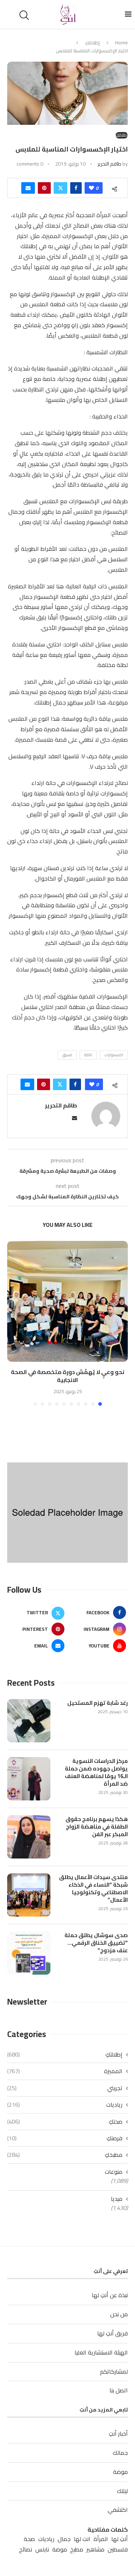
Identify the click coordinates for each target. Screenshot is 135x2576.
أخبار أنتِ (118, 2434)
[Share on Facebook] (76, 188)
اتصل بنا (119, 2390)
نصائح (26, 2549)
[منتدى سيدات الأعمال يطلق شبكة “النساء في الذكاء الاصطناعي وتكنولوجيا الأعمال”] (29, 1895)
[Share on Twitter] (60, 188)
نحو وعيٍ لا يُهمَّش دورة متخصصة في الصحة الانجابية (67, 1376)
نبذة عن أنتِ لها (110, 2295)
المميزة (65, 2071)
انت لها (82, 2539)
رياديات (65, 2105)
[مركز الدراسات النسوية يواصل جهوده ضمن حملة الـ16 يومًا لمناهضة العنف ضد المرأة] (29, 1779)
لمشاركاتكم (114, 2371)
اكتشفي (118, 2510)
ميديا (117, 2199)
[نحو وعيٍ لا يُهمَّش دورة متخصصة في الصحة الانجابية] (67, 1301)
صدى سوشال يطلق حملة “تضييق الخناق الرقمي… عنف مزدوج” (96, 1943)
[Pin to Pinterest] (44, 188)
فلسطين (118, 2549)
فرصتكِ (65, 2138)
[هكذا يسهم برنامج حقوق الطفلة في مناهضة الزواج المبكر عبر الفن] (29, 1837)
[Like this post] (91, 188)
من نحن (119, 2314)
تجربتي (65, 2088)
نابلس (42, 2549)
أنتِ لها (120, 2539)
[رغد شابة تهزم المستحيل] (29, 1721)
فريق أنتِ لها (112, 2333)
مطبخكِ (65, 2155)
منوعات (114, 2172)
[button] (13, 1323)
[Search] (25, 15)
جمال (64, 2539)
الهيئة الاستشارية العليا (101, 2352)
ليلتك (122, 2491)
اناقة (88, 1055)
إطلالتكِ (92, 43)
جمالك (120, 2453)
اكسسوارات (114, 1055)
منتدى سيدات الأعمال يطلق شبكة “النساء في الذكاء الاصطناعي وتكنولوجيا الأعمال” (93, 1888)
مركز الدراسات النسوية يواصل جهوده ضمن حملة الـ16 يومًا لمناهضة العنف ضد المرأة (96, 1772)
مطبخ (77, 2549)
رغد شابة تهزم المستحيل (98, 1703)
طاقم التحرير (109, 164)
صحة (29, 2539)
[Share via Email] (28, 188)
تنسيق (67, 1055)
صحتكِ (65, 2121)
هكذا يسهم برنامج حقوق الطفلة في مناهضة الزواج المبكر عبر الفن (97, 1827)
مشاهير (95, 2549)
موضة (120, 2472)
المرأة (101, 2539)
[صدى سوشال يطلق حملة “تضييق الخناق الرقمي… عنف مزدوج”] (29, 1953)
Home (121, 43)
